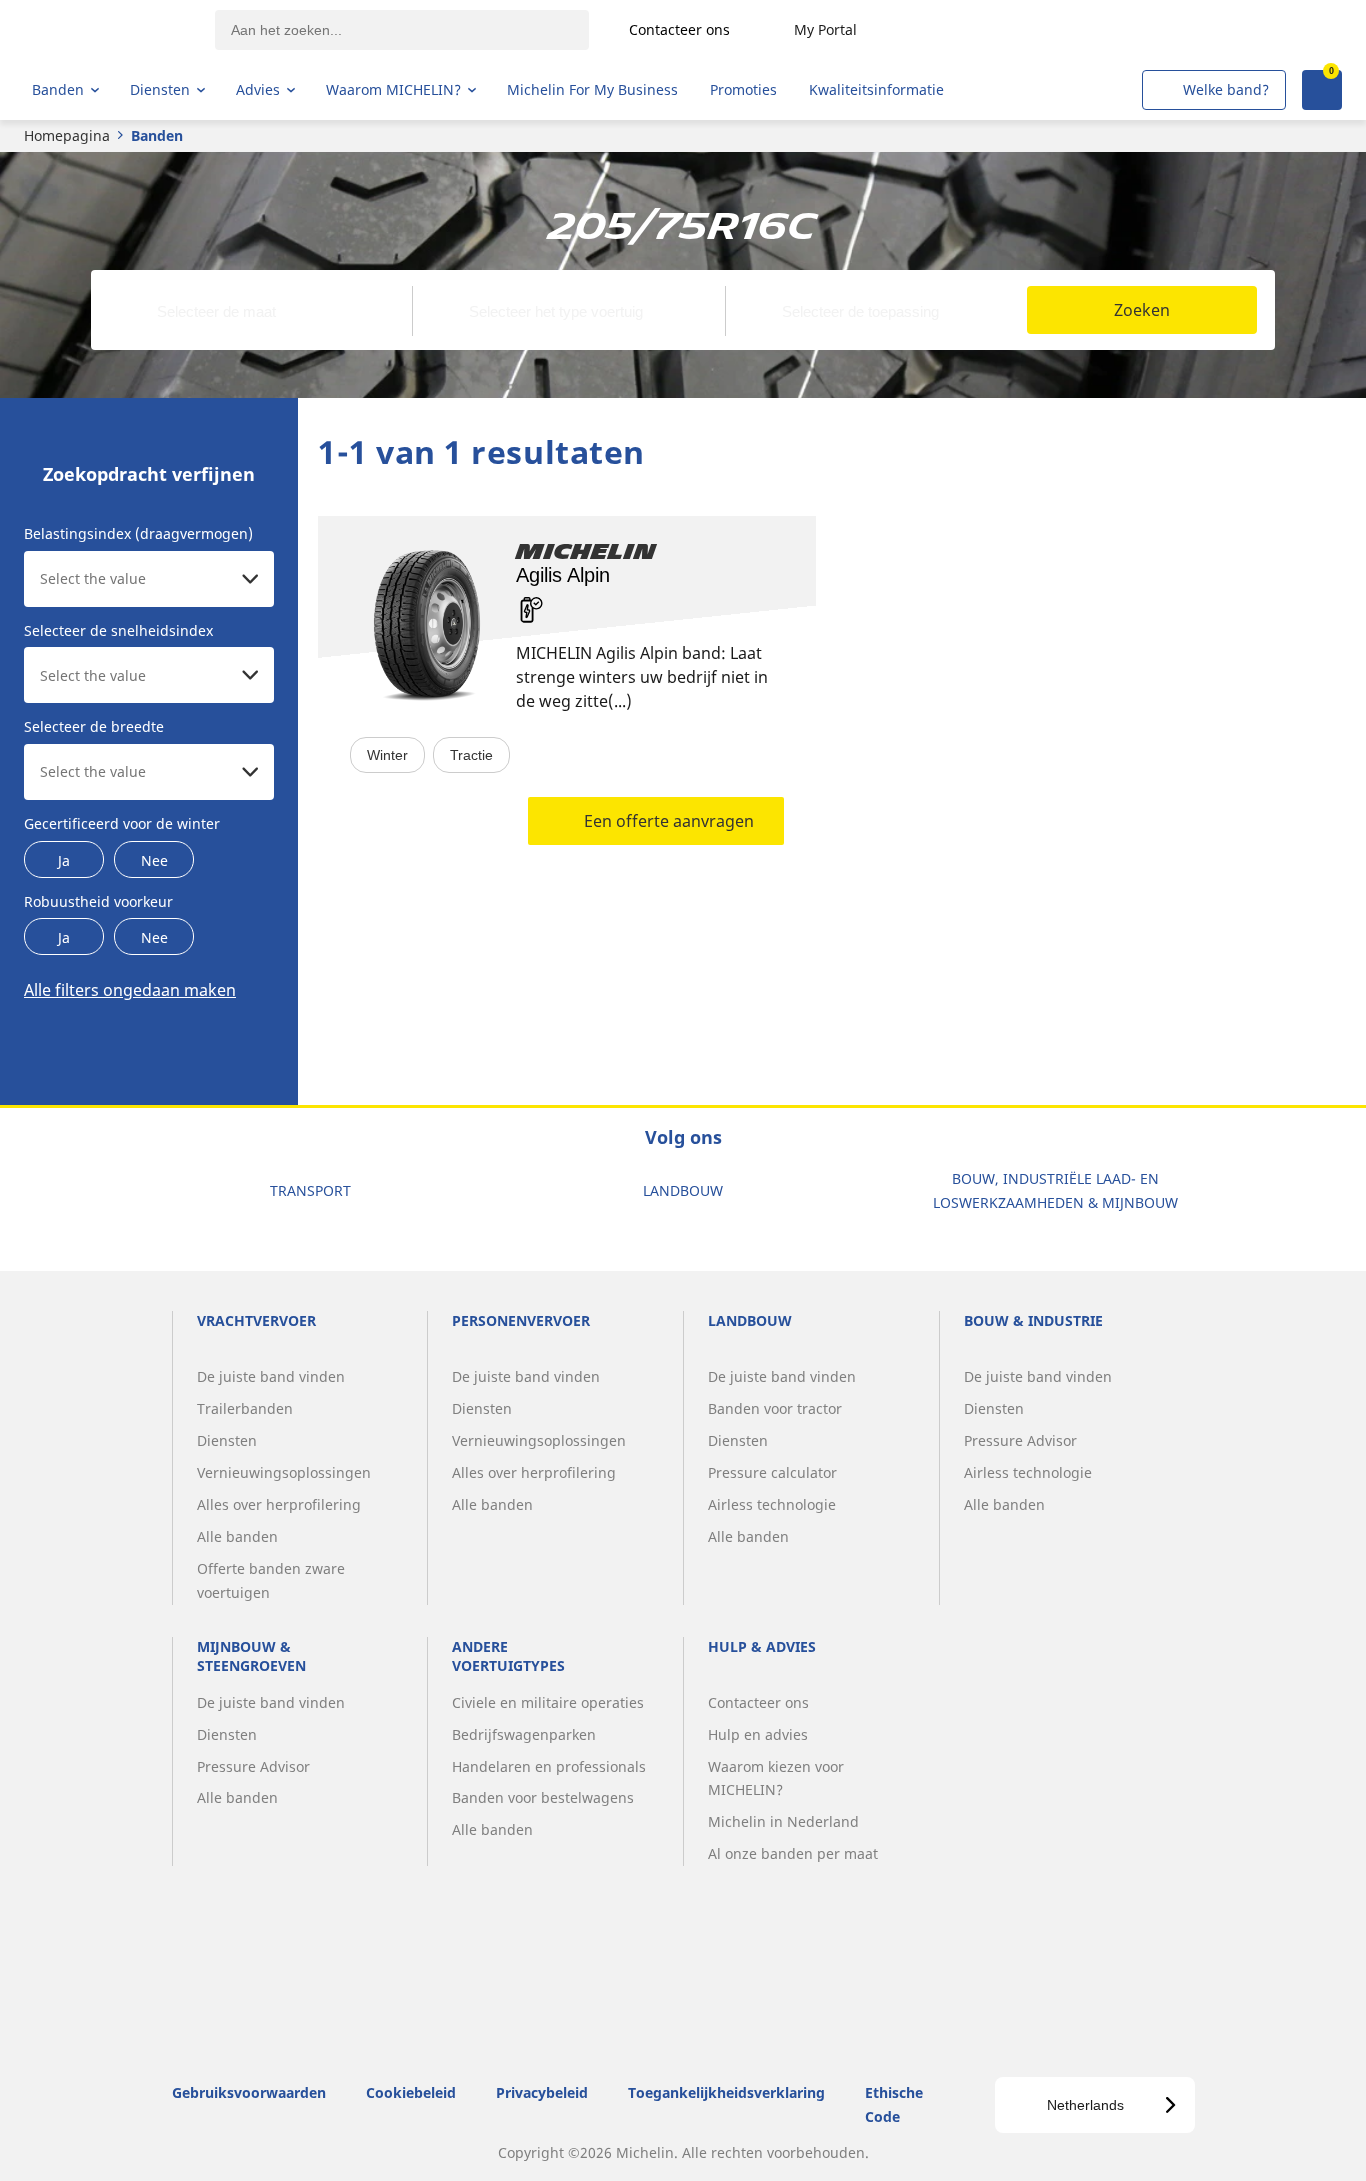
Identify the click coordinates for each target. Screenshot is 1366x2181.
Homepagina (67, 135)
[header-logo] (110, 30)
